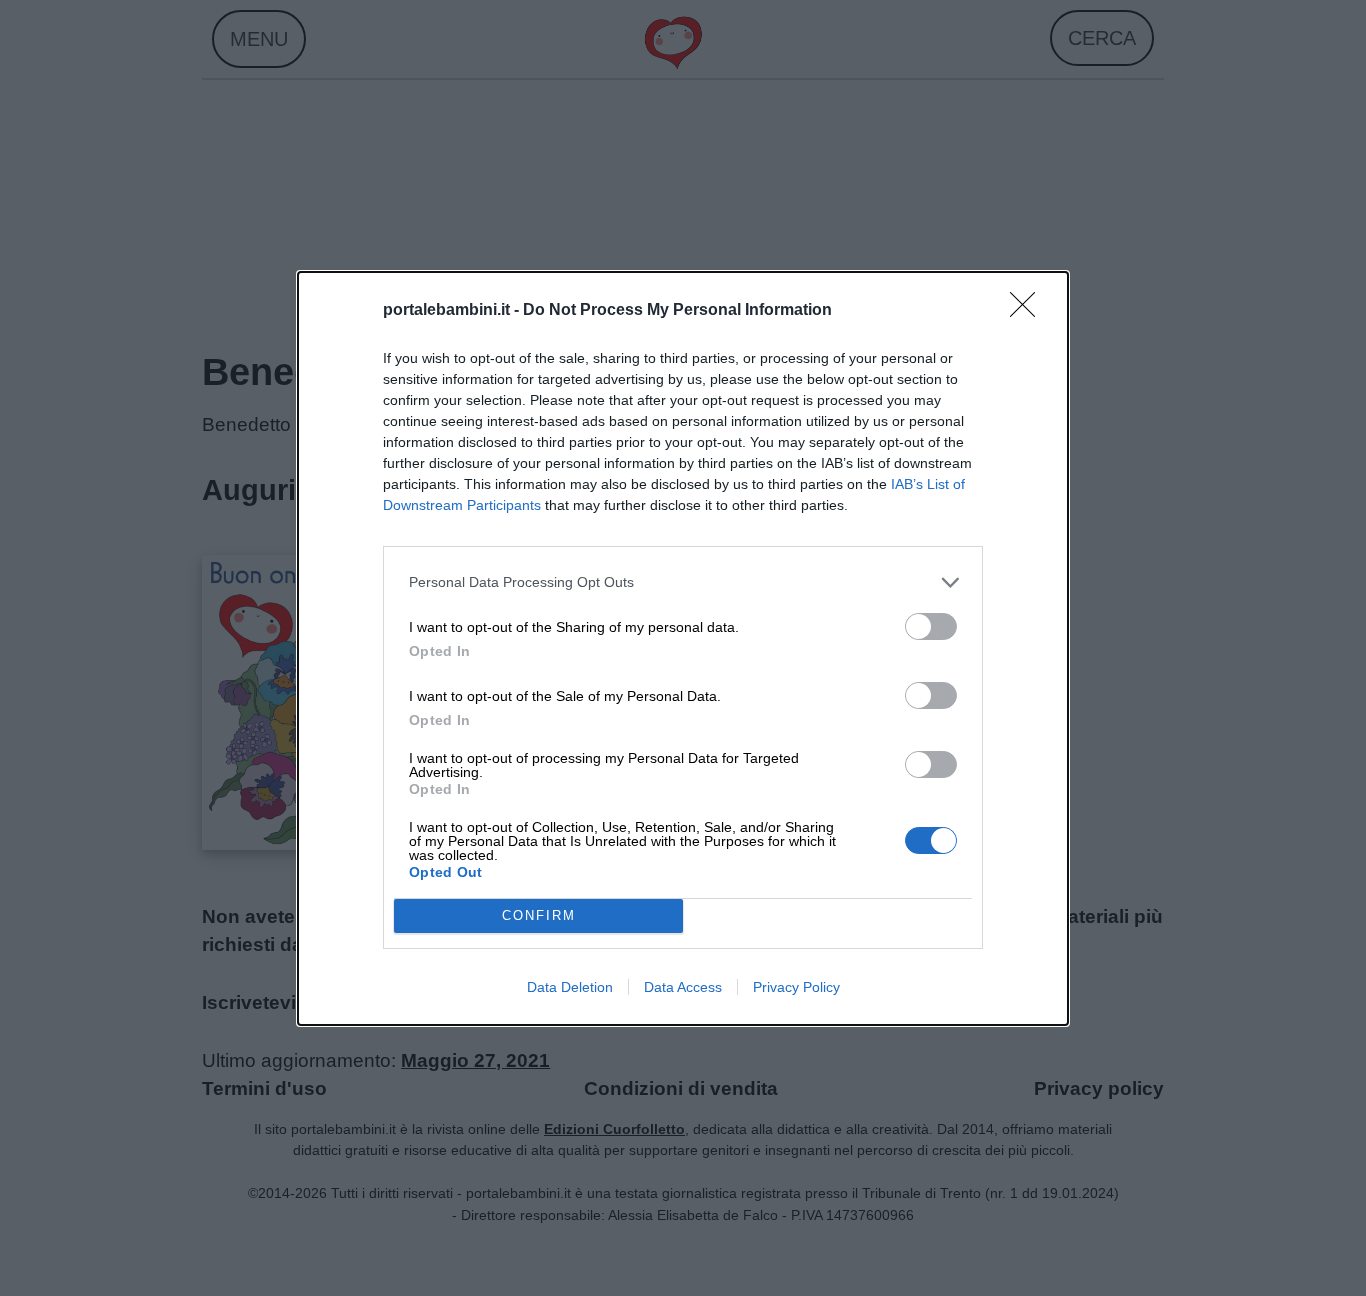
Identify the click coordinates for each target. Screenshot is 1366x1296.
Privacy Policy (796, 987)
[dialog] (683, 648)
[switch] (931, 626)
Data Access (683, 987)
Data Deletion (570, 987)
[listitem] (683, 582)
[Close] (1029, 311)
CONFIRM (539, 915)
